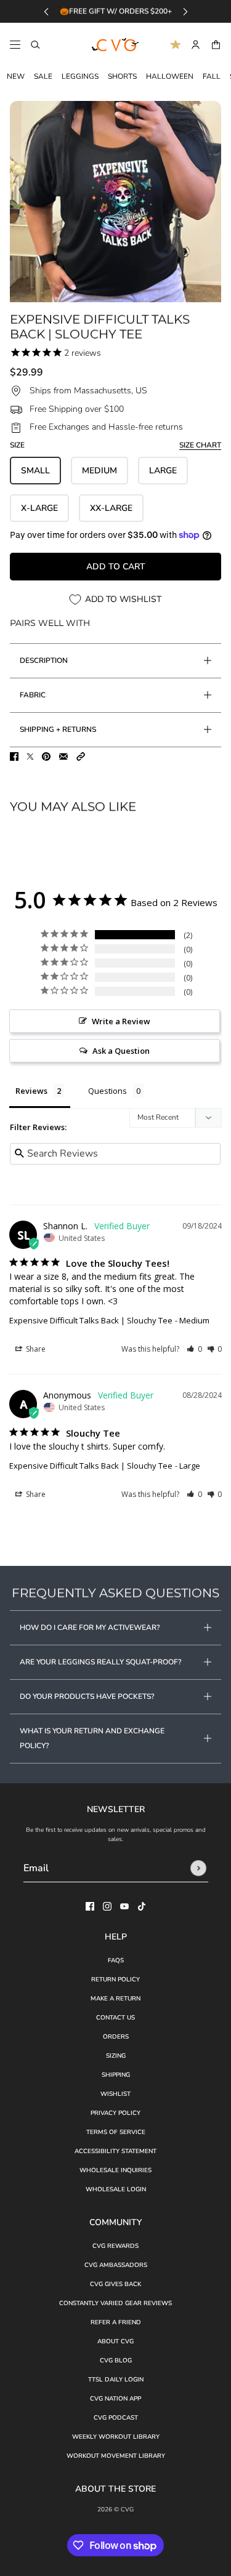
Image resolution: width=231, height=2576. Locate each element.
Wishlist (115, 2094)
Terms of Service (116, 2132)
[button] (81, 756)
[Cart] (216, 45)
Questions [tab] (107, 1091)
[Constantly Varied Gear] (116, 45)
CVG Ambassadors (116, 2265)
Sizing (116, 2056)
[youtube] (124, 1906)
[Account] (196, 45)
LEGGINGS (80, 76)
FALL (212, 76)
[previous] (46, 11)
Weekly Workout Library (116, 2437)
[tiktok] (142, 1906)
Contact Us (115, 2018)
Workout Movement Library (116, 2456)
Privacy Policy (115, 2113)
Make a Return (115, 1999)
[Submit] (198, 1868)
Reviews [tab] (31, 1091)
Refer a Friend (116, 2322)
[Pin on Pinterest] (46, 756)
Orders (116, 2037)
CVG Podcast (116, 2418)
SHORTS (122, 76)
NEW (16, 76)
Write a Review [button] (121, 1021)
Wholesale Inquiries (115, 2170)
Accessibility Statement (115, 2151)
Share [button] (35, 1349)
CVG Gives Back (115, 2284)
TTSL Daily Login (116, 2380)
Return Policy (115, 1980)
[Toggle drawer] (15, 45)
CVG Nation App (115, 2399)
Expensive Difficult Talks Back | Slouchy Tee (91, 1320)
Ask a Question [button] (121, 1051)
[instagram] (107, 1906)
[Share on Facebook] (14, 756)
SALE (43, 76)
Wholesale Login (116, 2189)
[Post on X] (30, 756)
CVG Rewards (115, 2246)
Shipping (116, 2075)
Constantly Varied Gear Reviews (115, 2303)
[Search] (35, 45)
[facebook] (90, 1906)
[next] (185, 11)
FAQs (116, 1960)
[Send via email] (63, 756)
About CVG (115, 2341)
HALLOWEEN (170, 76)
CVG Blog (116, 2361)
